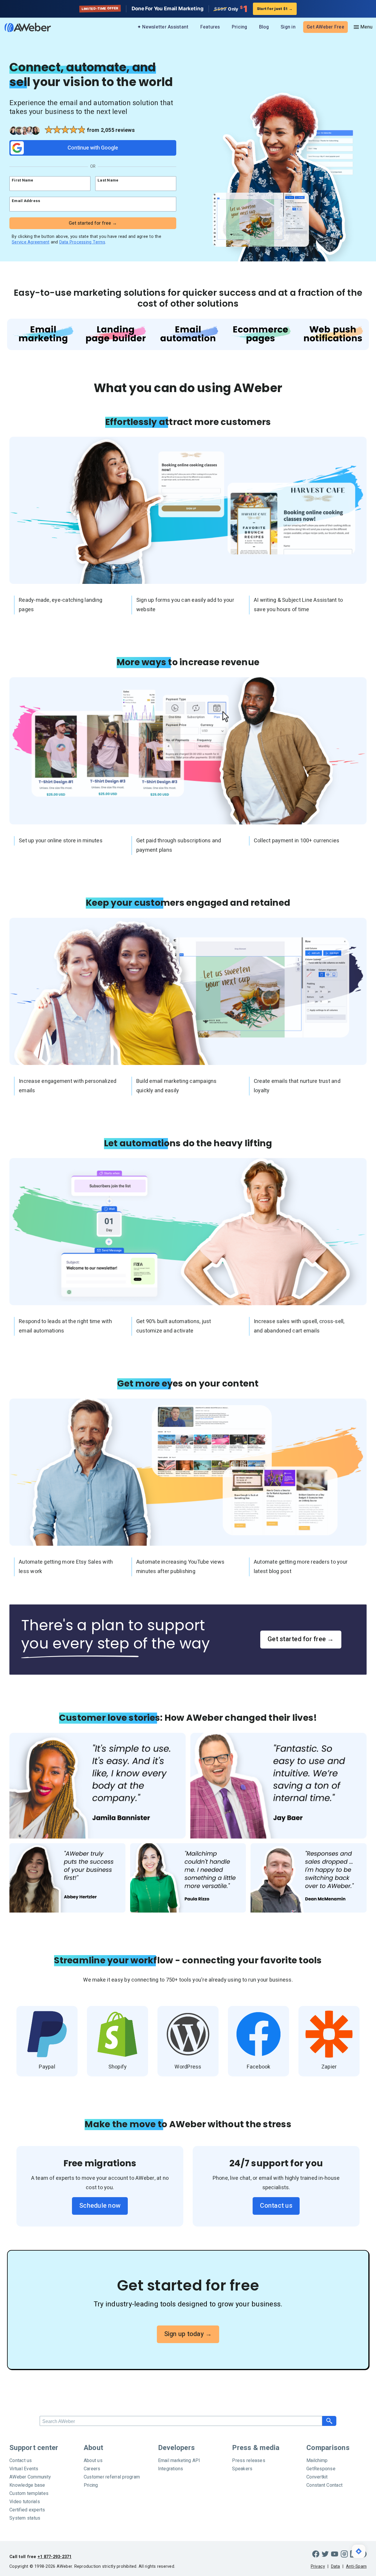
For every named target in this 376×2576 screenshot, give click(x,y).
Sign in (288, 27)
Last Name (108, 180)
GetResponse (321, 2469)
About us (93, 2461)
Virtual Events (24, 2469)
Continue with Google (93, 148)
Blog (264, 27)
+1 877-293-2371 (55, 2557)
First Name (23, 180)
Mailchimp (317, 2461)
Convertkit (317, 2477)
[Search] (329, 2421)
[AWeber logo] (23, 27)
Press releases (249, 2461)
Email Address (26, 201)
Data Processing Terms (82, 242)
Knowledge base (27, 2485)
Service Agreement (31, 242)
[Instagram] (344, 2554)
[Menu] (363, 27)
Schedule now (100, 2206)
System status (25, 2518)
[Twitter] (325, 2554)
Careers (92, 2469)
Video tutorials (25, 2502)
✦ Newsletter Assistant (163, 27)
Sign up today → (188, 2334)
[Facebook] (316, 2554)
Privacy (318, 2566)
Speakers (242, 2469)
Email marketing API (179, 2461)
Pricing (240, 27)
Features (210, 27)
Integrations (171, 2469)
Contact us (276, 2206)
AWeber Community (30, 2477)
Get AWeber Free (325, 27)
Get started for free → (301, 1639)
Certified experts (27, 2510)
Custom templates (29, 2493)
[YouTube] (335, 2554)
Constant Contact (324, 2485)
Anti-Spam (356, 2566)
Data (336, 2566)
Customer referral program (112, 2477)
